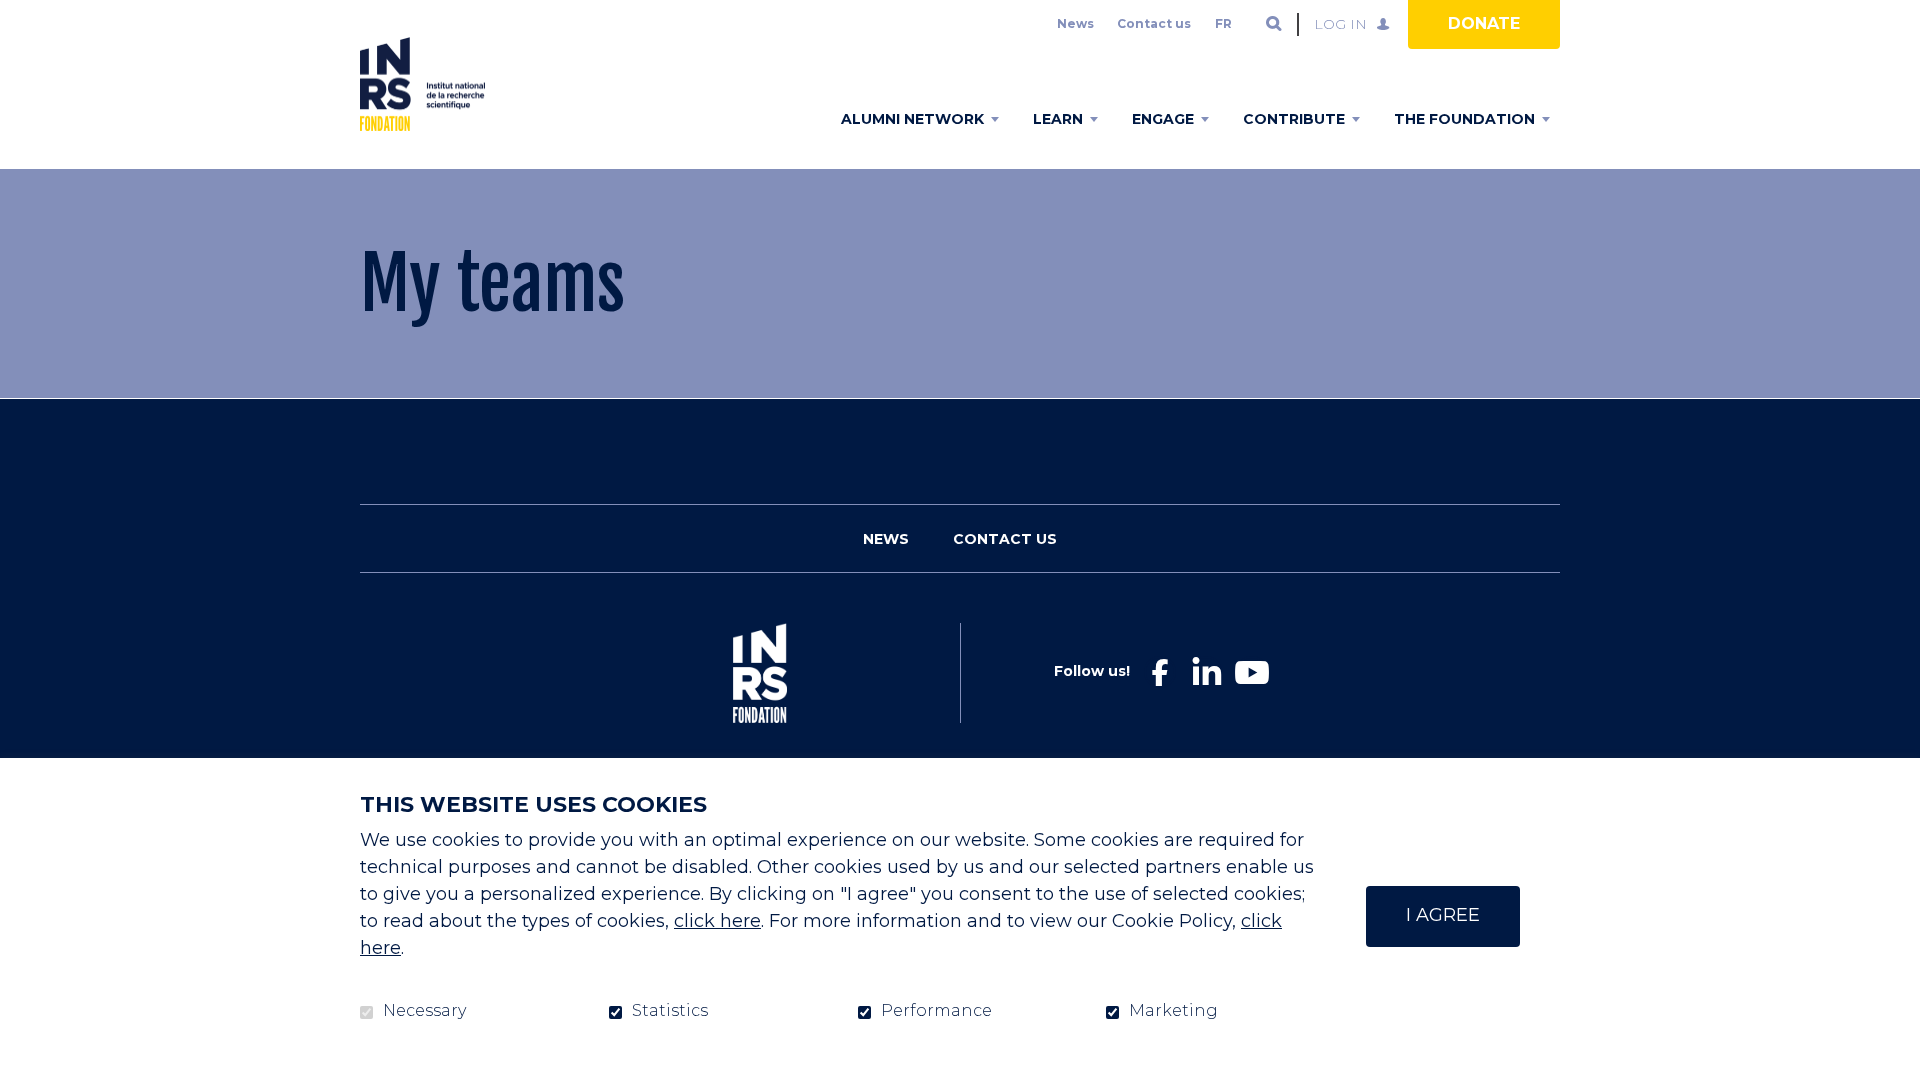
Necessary (424, 1011)
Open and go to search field (1274, 24)
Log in (1340, 24)
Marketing (1173, 1011)
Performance (936, 1011)
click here (717, 921)
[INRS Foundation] (422, 84)
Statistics (670, 1011)
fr (1223, 23)
